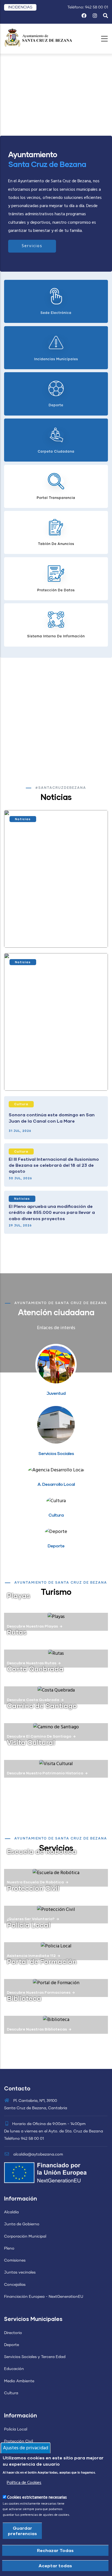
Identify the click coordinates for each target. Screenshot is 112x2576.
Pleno (9, 2248)
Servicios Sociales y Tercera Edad (35, 2357)
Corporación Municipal (25, 2236)
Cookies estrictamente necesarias (37, 2498)
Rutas (17, 1632)
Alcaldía (11, 2212)
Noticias (23, 819)
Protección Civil (33, 1888)
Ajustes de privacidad (26, 2448)
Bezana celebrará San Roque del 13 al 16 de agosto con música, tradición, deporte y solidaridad (54, 933)
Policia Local (29, 1925)
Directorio (13, 2333)
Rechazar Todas (55, 2550)
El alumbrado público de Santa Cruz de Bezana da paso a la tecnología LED (53, 1076)
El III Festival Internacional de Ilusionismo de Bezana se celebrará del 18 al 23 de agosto (54, 1165)
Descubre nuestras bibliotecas (37, 2029)
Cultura (21, 1104)
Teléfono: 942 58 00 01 (88, 7)
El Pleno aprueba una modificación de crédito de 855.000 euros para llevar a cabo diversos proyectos (52, 1212)
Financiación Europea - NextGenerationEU (44, 2297)
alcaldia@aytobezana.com (38, 2154)
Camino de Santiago (42, 1705)
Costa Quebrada (35, 1669)
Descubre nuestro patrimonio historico (45, 1773)
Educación (14, 2369)
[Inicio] (38, 37)
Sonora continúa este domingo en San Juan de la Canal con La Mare (52, 1118)
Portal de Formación (42, 1961)
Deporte (12, 2345)
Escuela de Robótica (42, 1851)
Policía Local (16, 2429)
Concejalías (15, 2285)
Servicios (32, 246)
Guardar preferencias (22, 2531)
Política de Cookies (24, 2483)
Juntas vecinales (20, 2272)
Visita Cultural (31, 1742)
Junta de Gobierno (22, 2224)
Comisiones (15, 2260)
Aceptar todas (55, 2566)
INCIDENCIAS (20, 7)
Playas (18, 1595)
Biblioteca (24, 1998)
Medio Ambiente (19, 2381)
